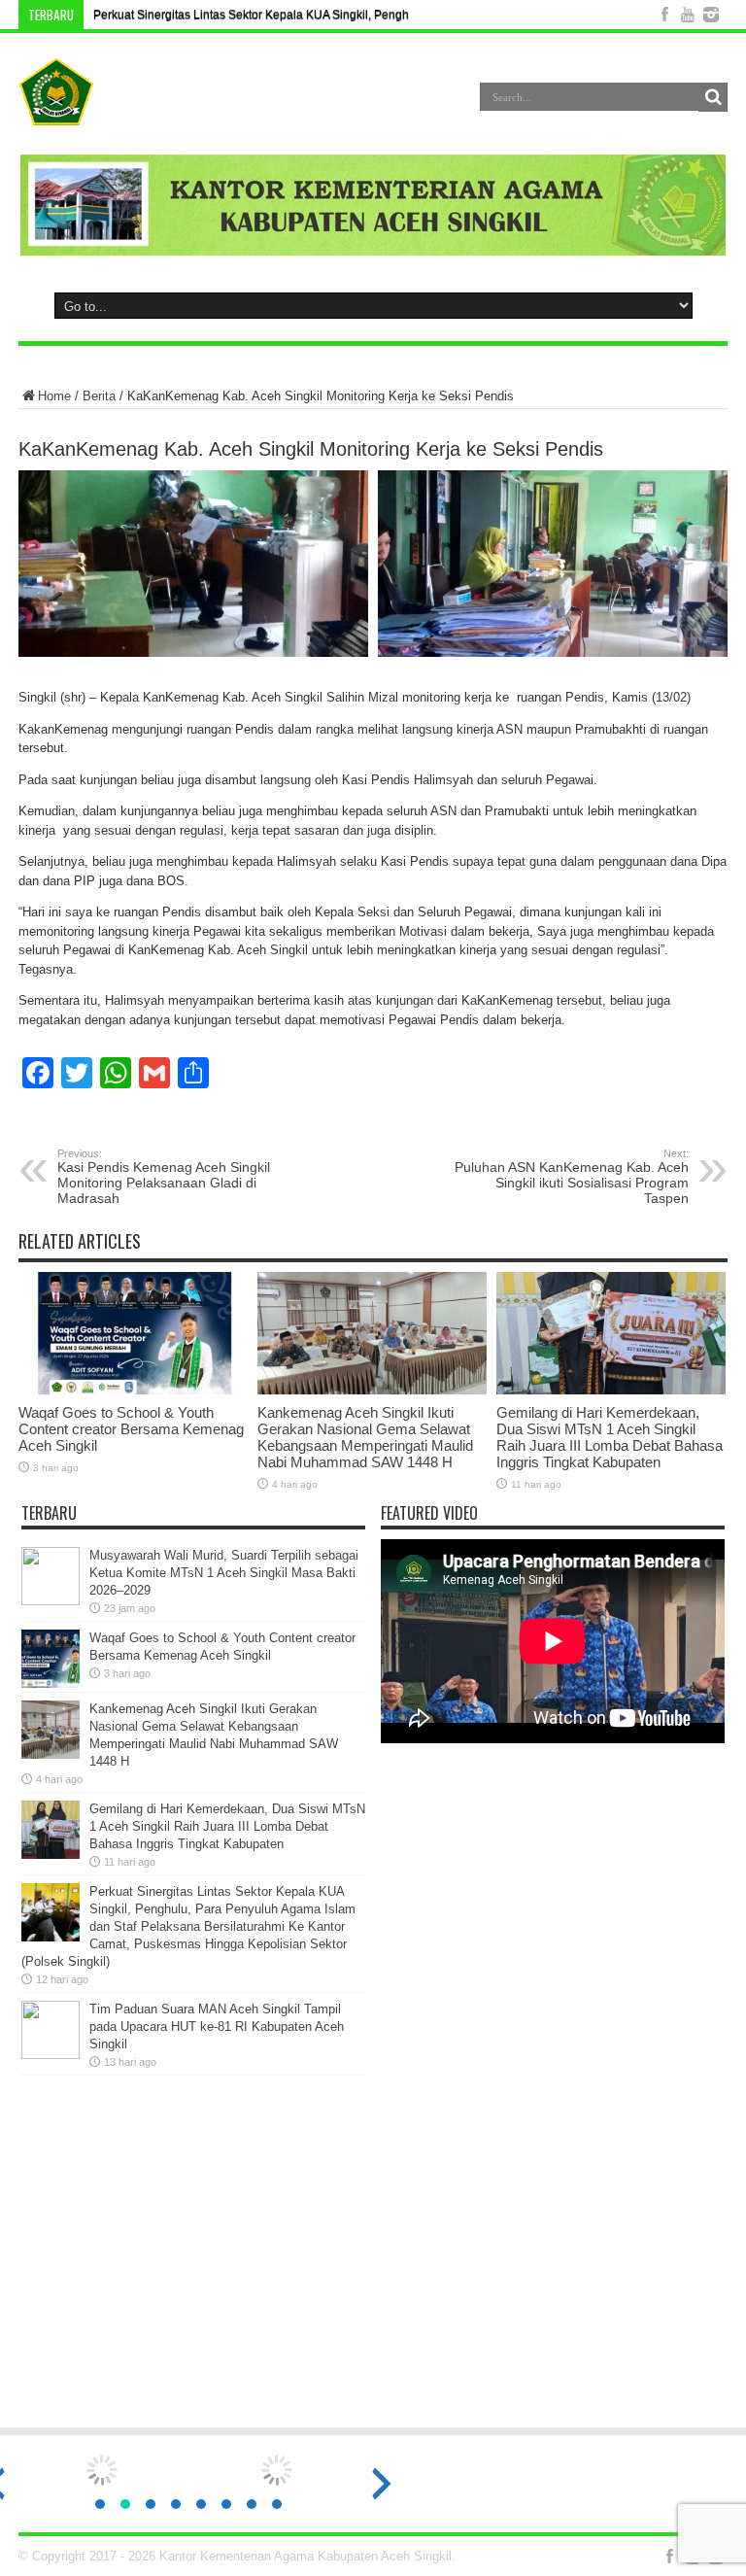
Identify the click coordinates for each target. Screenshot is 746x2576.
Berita (99, 396)
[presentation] (382, 2484)
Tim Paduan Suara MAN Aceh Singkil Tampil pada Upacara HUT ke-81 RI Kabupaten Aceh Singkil (217, 2026)
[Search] (713, 97)
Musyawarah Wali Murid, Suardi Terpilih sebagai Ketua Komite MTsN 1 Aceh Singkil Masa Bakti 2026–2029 (224, 1573)
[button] (100, 2504)
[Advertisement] (373, 2260)
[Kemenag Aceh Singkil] (56, 111)
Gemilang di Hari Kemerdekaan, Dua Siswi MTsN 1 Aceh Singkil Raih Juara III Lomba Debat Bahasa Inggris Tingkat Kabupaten (610, 1437)
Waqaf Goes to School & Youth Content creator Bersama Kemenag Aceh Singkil (131, 1429)
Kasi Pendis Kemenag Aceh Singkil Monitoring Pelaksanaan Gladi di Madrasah (164, 1177)
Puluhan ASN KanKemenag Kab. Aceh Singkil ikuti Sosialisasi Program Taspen (572, 1177)
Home (54, 396)
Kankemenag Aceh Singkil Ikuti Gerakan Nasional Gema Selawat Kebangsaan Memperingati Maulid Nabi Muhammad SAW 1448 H (365, 1437)
